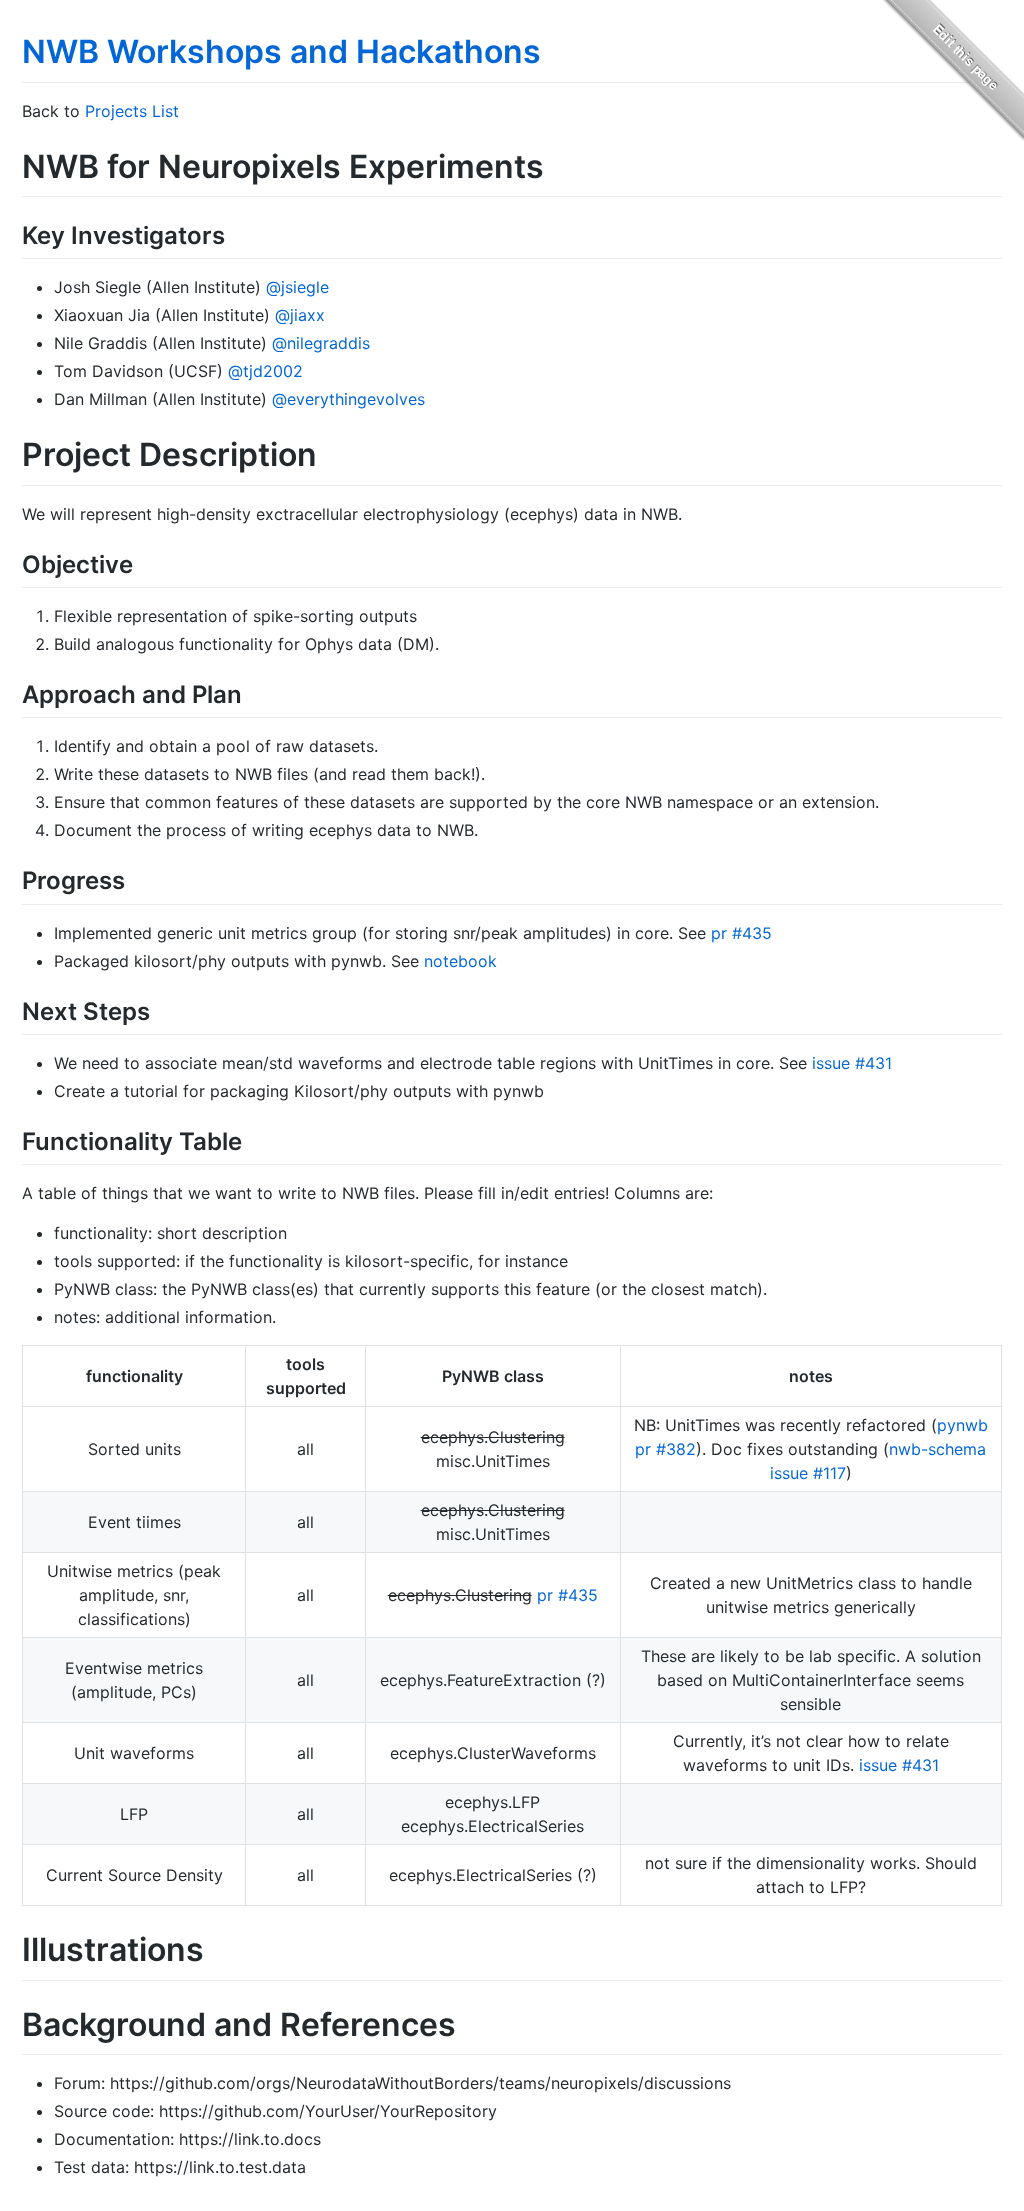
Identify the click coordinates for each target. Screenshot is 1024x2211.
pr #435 (741, 933)
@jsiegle (297, 287)
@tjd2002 (265, 371)
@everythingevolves (348, 399)
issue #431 (852, 1063)
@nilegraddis (321, 343)
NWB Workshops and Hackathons (281, 51)
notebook (460, 961)
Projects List (132, 111)
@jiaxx (300, 315)
